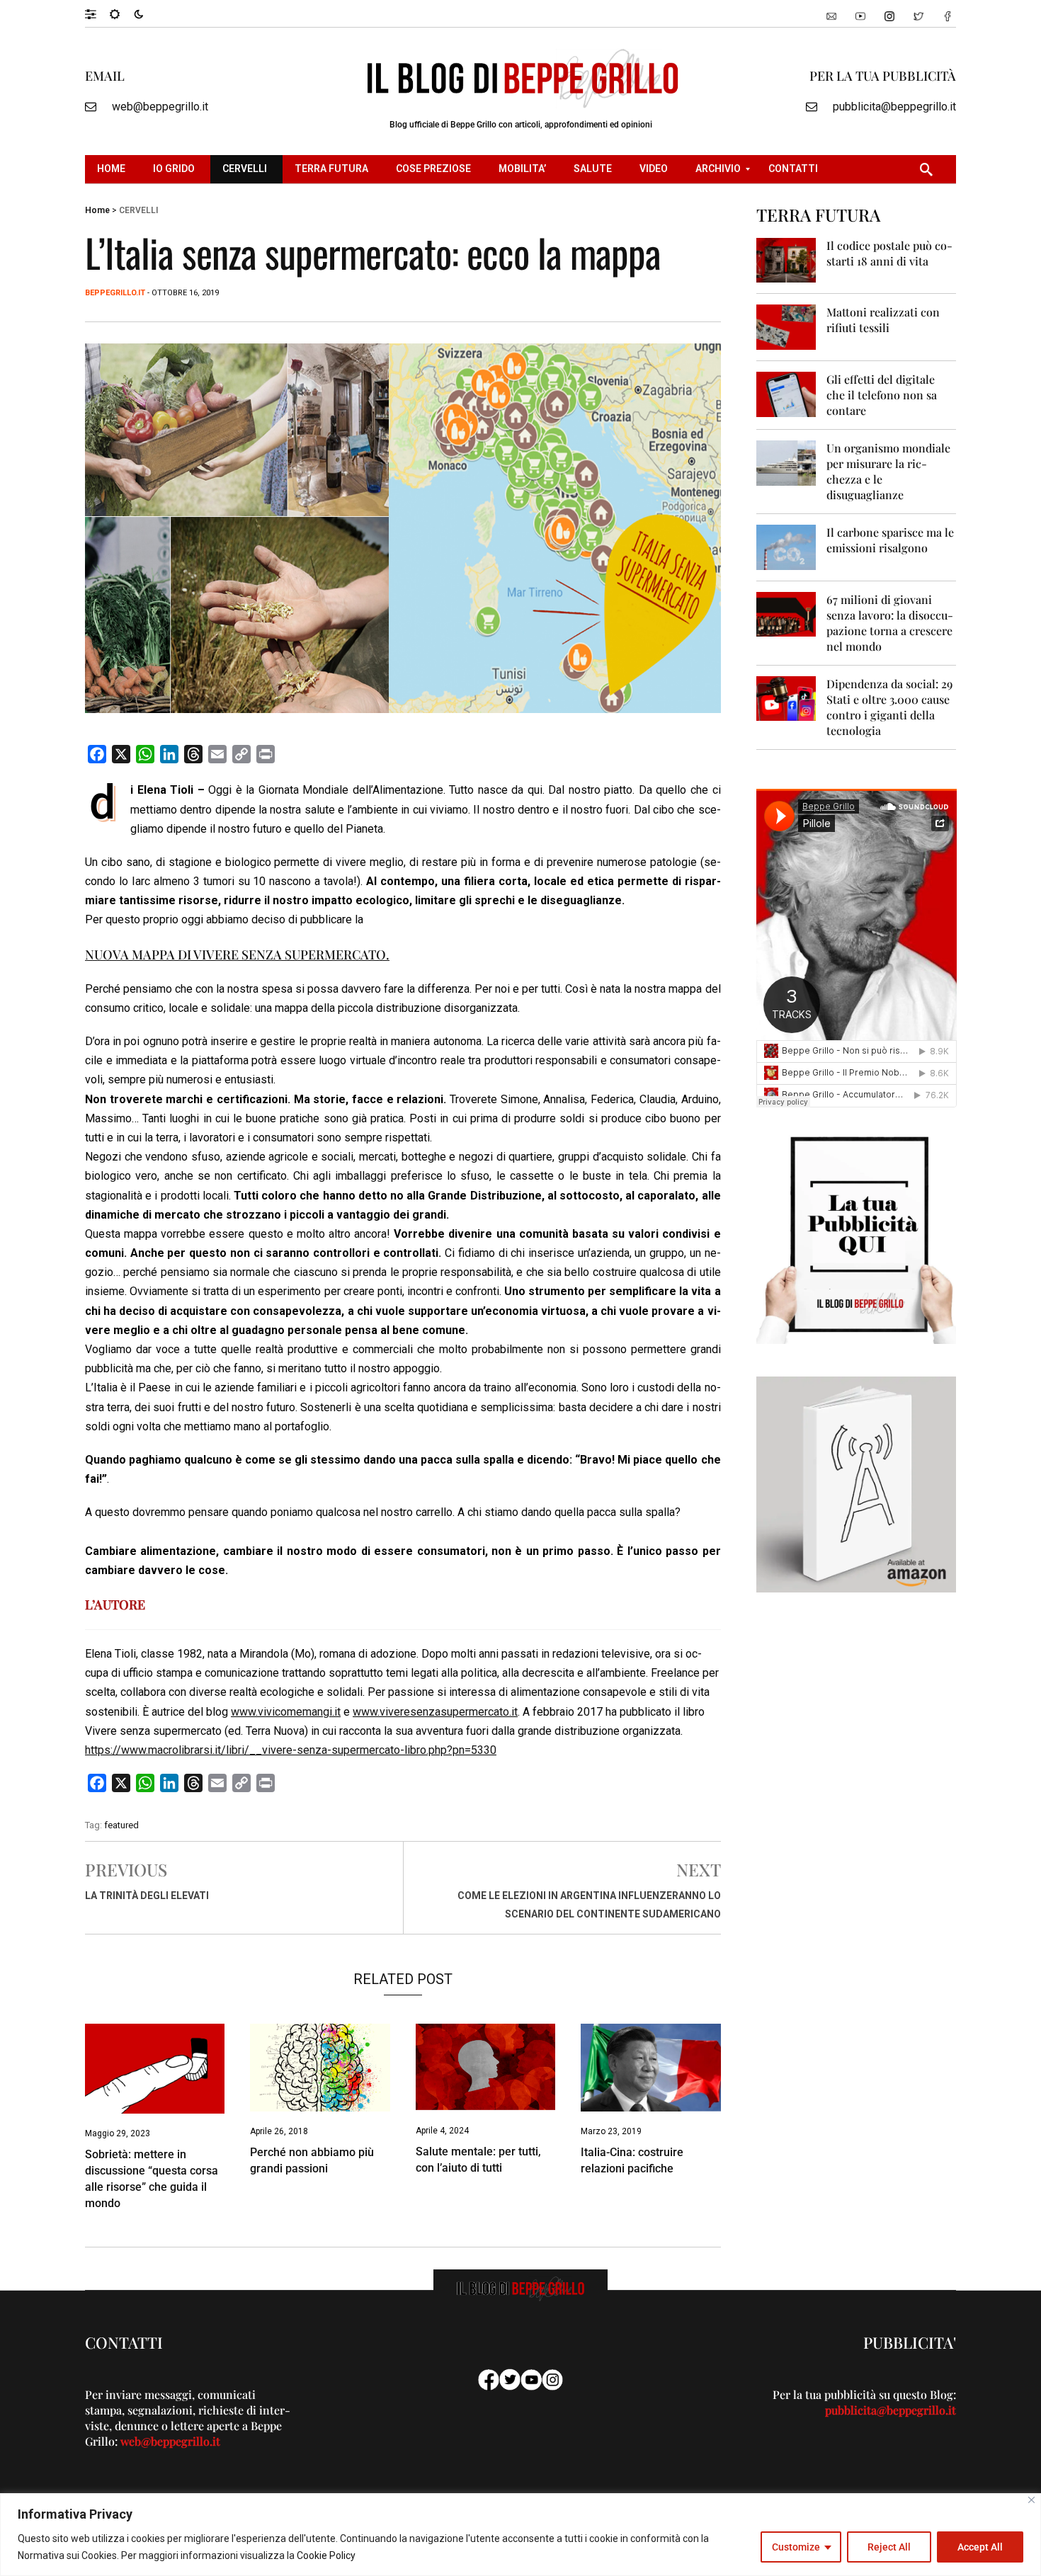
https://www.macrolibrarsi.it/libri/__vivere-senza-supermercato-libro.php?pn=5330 (291, 1750)
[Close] (1031, 2500)
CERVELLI (138, 210)
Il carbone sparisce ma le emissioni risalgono (890, 540)
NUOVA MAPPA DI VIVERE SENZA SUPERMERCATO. (237, 954)
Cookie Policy (326, 2555)
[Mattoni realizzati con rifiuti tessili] (786, 326)
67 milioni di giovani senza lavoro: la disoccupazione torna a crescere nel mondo (890, 623)
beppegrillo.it (115, 293)
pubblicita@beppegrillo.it (894, 107)
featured (121, 1825)
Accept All (980, 2547)
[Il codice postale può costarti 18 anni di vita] (786, 260)
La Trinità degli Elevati (147, 1896)
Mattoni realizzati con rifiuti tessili (883, 320)
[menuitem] (113, 169)
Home (97, 210)
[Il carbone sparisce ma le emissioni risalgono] (786, 546)
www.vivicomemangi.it (286, 1712)
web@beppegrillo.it (160, 107)
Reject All (889, 2547)
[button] (97, 13)
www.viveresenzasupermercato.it (435, 1712)
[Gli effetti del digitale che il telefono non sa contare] (786, 393)
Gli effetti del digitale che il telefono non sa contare (882, 395)
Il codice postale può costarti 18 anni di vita (889, 253)
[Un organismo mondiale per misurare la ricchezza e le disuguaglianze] (786, 462)
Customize (796, 2547)
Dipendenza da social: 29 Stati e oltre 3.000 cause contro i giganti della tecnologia (889, 707)
